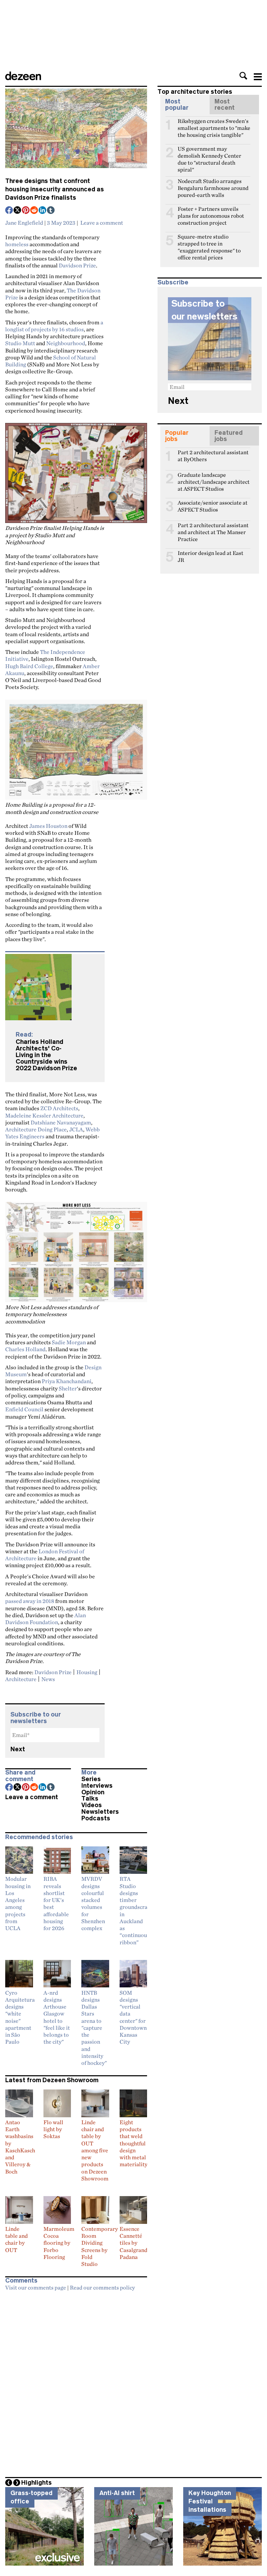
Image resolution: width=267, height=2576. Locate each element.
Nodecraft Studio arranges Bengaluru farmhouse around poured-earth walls (213, 184)
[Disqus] (76, 2382)
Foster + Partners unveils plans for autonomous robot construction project (211, 212)
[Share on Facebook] (9, 211)
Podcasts (96, 1818)
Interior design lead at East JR (211, 556)
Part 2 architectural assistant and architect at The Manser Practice (213, 528)
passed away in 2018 (30, 1601)
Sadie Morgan (69, 1342)
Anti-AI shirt (117, 2493)
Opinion (93, 1792)
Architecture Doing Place (36, 1129)
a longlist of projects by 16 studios (54, 326)
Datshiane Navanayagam (61, 1122)
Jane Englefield (24, 223)
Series (91, 1779)
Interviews (97, 1786)
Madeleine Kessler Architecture (44, 1115)
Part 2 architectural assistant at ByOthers (213, 455)
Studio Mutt (20, 343)
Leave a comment (102, 223)
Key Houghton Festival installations (210, 2501)
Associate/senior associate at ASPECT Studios (213, 506)
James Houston (48, 826)
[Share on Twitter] (18, 211)
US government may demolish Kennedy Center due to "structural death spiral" (209, 152)
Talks (90, 1798)
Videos (92, 1805)
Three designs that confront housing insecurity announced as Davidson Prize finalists (55, 189)
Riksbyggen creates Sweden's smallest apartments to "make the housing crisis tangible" (214, 124)
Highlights (37, 2483)
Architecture (21, 1679)
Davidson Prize (77, 265)
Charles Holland (25, 1349)
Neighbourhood (66, 343)
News (48, 1679)
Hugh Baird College (29, 666)
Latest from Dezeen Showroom (52, 2080)
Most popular (177, 105)
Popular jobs (177, 436)
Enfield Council (24, 1409)
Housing (87, 1672)
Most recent (225, 105)
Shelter (68, 1388)
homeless (17, 244)
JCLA (76, 1129)
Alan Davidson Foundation (46, 1619)
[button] (243, 76)
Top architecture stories (195, 92)
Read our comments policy (102, 2287)
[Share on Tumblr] (51, 211)
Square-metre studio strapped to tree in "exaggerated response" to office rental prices (209, 240)
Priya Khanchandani (67, 1381)
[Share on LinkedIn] (43, 211)
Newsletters (100, 1812)
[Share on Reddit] (34, 211)
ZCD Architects (59, 1108)
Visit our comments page (36, 2287)
